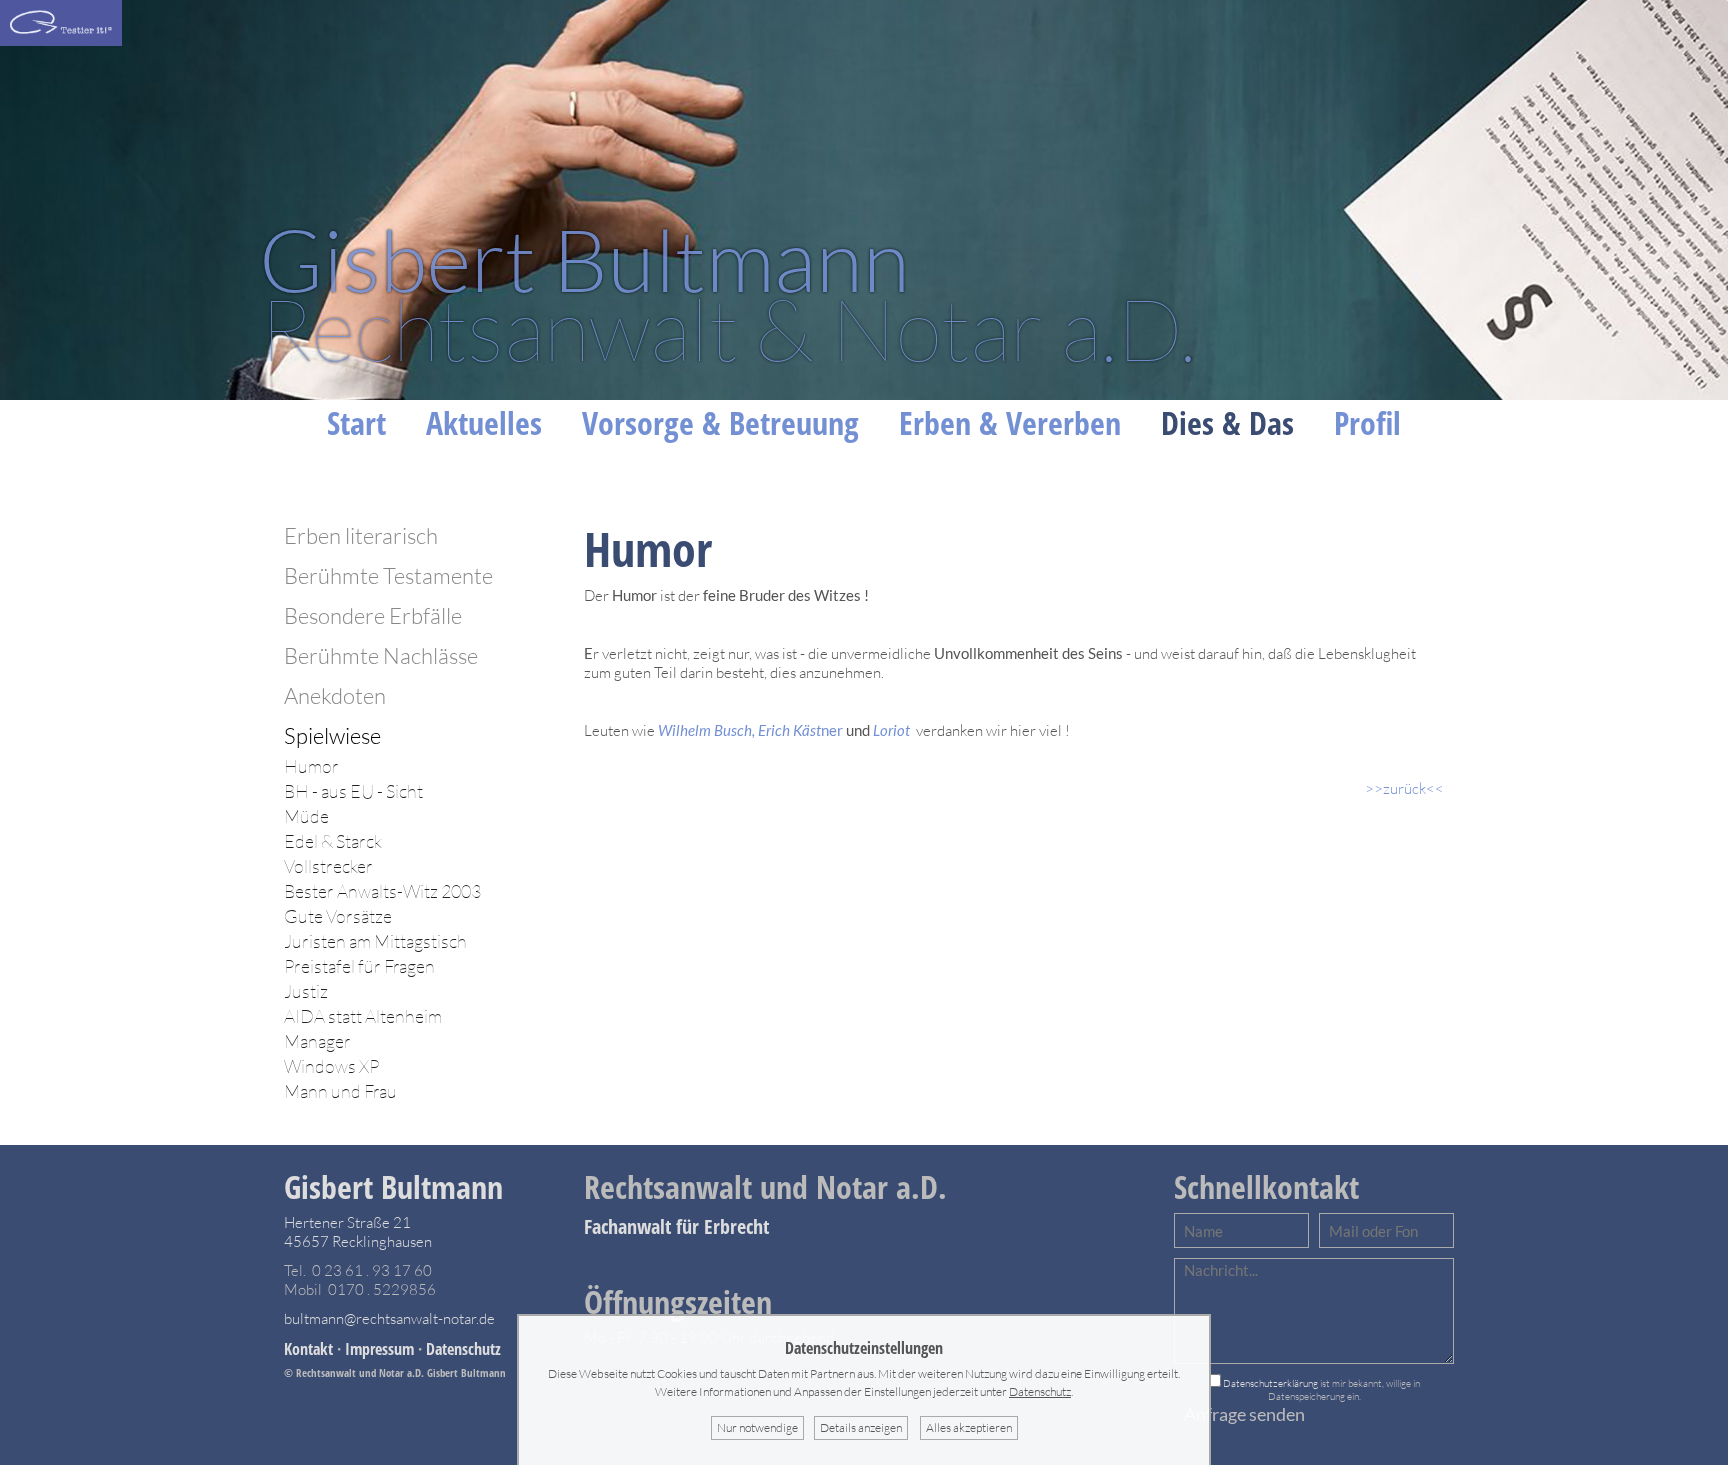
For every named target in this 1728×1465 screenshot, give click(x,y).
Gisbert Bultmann (393, 1186)
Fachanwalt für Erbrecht (676, 1226)
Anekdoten (335, 695)
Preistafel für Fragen (359, 966)
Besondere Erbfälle (373, 615)
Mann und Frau (340, 1091)
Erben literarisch (361, 535)
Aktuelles (484, 422)
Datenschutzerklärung (1270, 1383)
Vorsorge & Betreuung (720, 422)
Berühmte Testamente (388, 575)
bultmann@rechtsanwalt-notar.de (389, 1318)
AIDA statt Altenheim (363, 1016)
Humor (311, 766)
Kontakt (308, 1349)
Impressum (379, 1349)
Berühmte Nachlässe (381, 655)
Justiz (306, 991)
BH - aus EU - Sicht (353, 791)
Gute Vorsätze (338, 916)
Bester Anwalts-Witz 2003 (382, 891)
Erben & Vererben (1010, 422)
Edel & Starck (333, 841)
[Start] (61, 40)
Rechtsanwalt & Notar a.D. (727, 293)
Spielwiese (332, 735)
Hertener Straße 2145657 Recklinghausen (358, 1232)
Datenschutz (463, 1349)
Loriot (893, 730)
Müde (306, 816)
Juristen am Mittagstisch (375, 941)
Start (356, 422)
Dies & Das (1227, 422)
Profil (1367, 422)
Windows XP (331, 1066)
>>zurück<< (1404, 788)
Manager (317, 1041)
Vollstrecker (328, 866)
